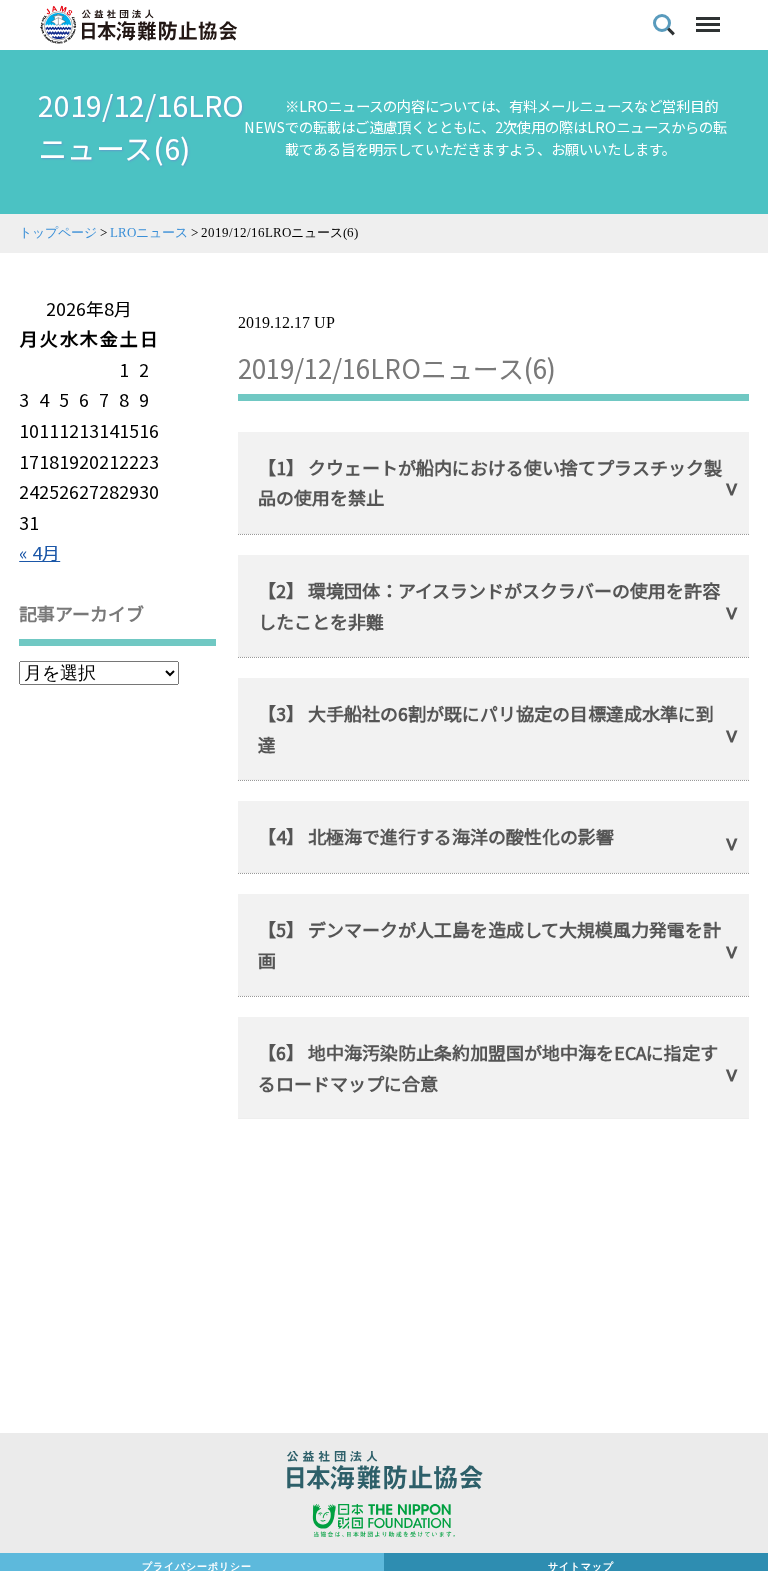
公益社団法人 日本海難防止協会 (384, 1473)
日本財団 (384, 1523)
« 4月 (39, 552)
